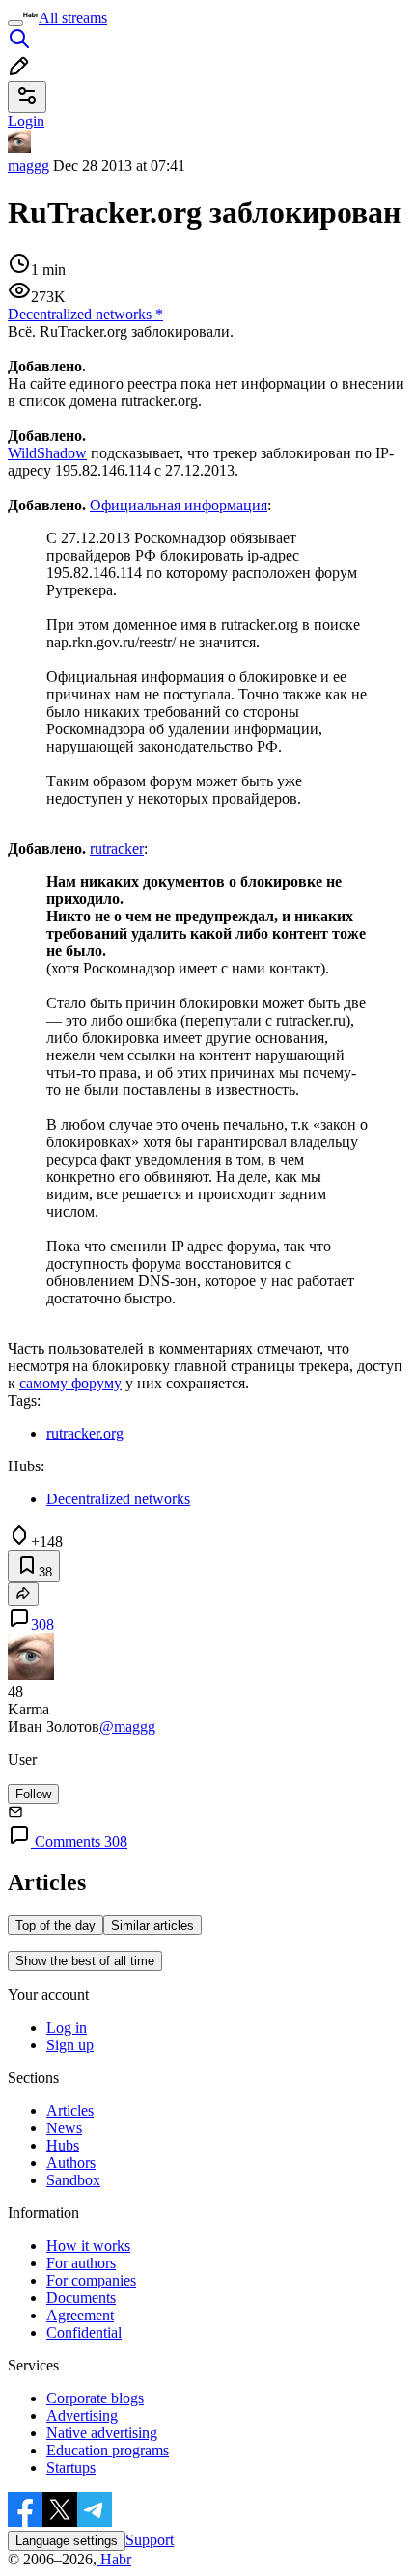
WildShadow (47, 453)
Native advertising (102, 2433)
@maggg (127, 1726)
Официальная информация (179, 505)
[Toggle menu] (15, 23)
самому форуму (70, 1383)
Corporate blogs (95, 2398)
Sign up (70, 2045)
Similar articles (152, 1925)
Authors (71, 2163)
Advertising (82, 2415)
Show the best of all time (85, 1961)
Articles (70, 2110)
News (64, 2128)
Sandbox (73, 2180)
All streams (73, 18)
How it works (88, 2246)
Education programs (108, 2450)
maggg (28, 165)
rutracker (117, 849)
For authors (81, 2263)
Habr (114, 2559)
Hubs (63, 2145)
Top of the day (55, 1925)
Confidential (84, 2332)
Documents (81, 2298)
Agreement (80, 2315)
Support (150, 2540)
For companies (91, 2280)
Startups (71, 2467)
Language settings (67, 2541)
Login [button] (26, 121)
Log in (67, 2028)
